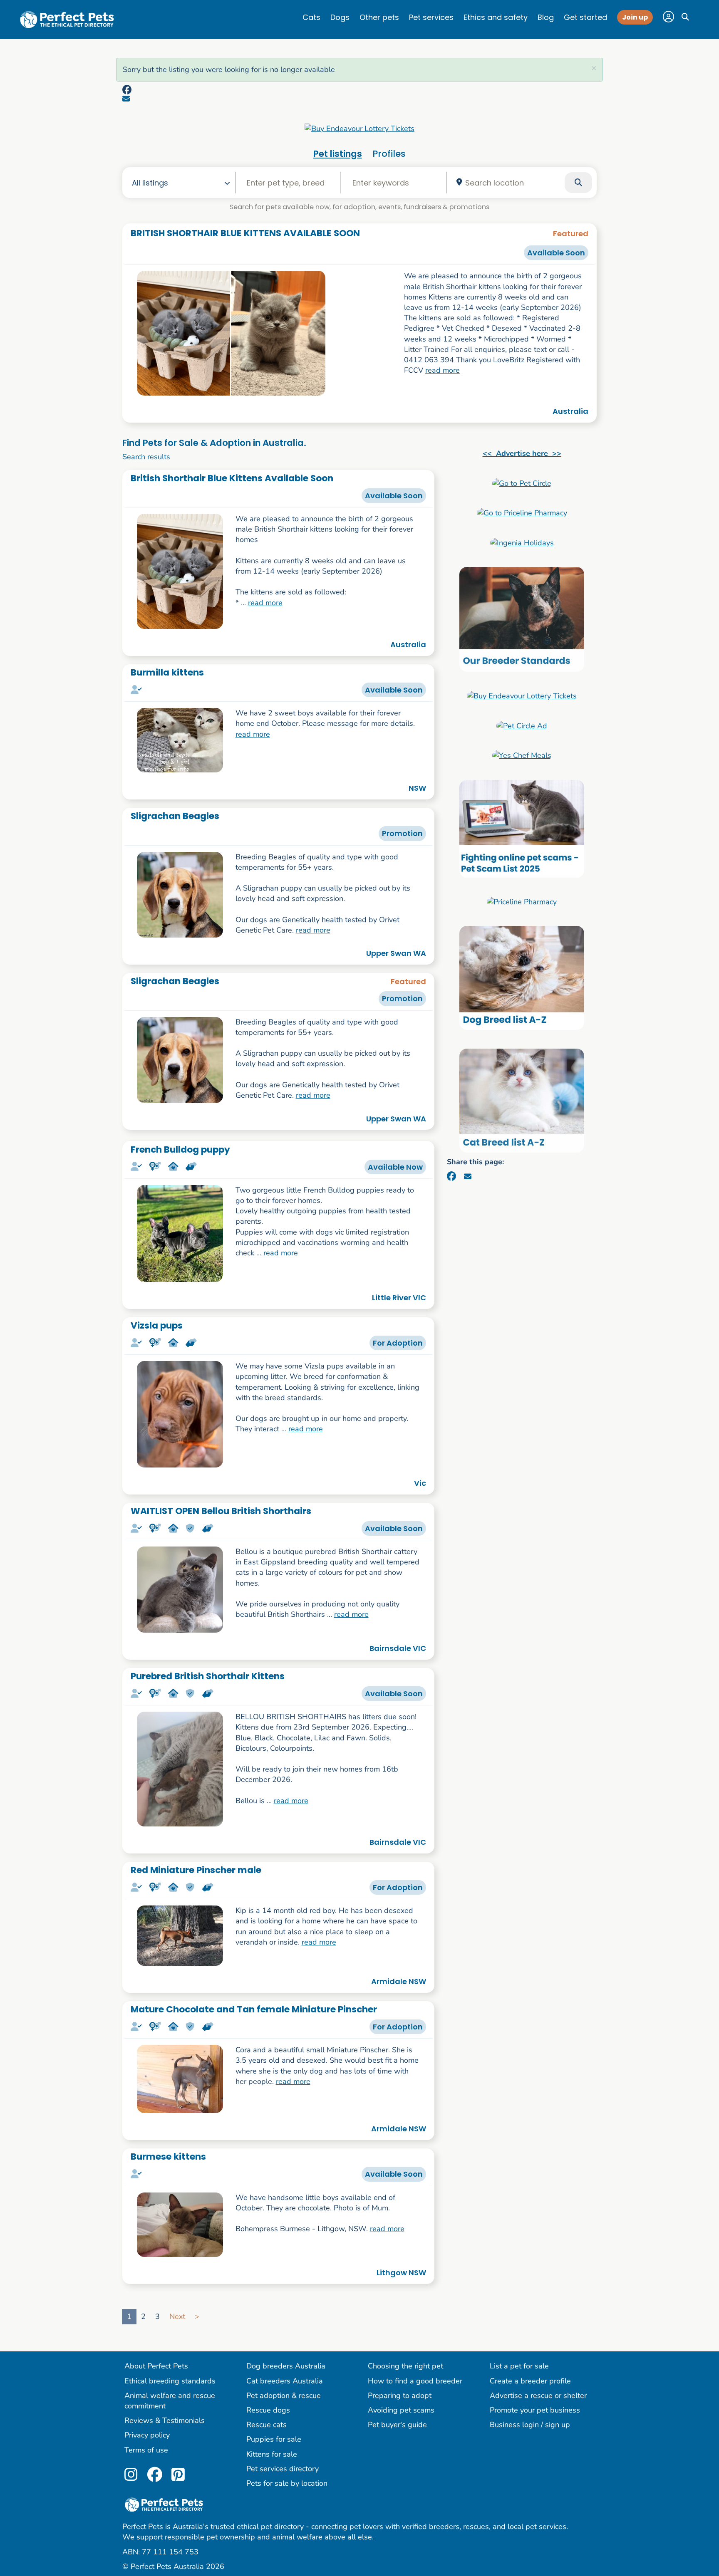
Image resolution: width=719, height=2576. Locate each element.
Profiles (389, 154)
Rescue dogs (268, 2410)
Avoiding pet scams (401, 2410)
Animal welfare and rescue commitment (170, 2401)
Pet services (431, 17)
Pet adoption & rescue (284, 2395)
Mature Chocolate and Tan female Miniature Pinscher (254, 2009)
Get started (585, 17)
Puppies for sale (274, 2439)
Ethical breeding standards (170, 2381)
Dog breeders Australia (286, 2366)
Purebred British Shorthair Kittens (208, 1676)
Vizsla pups (157, 1325)
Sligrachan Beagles (175, 816)
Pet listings (338, 154)
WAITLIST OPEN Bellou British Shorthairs (221, 1511)
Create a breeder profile (530, 2381)
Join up (635, 17)
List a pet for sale (519, 2366)
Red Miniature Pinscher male (196, 1870)
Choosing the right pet (405, 2366)
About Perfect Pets (156, 2366)
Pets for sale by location (287, 2483)
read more (443, 370)
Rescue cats (267, 2425)
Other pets (379, 17)
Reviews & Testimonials (165, 2420)
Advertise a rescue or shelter (538, 2395)
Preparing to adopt (400, 2395)
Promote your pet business (535, 2410)
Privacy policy (147, 2435)
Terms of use (146, 2450)
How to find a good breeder (415, 2381)
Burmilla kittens (167, 672)
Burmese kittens (168, 2157)
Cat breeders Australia (285, 2381)
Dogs (340, 17)
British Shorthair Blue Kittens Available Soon (232, 478)
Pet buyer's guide (397, 2425)
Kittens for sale (272, 2454)
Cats (311, 17)
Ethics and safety (496, 17)
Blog (546, 17)
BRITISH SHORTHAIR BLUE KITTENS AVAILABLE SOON (245, 233)
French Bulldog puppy (180, 1149)
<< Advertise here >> (522, 453)
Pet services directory (283, 2469)
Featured (571, 234)
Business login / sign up (530, 2425)
